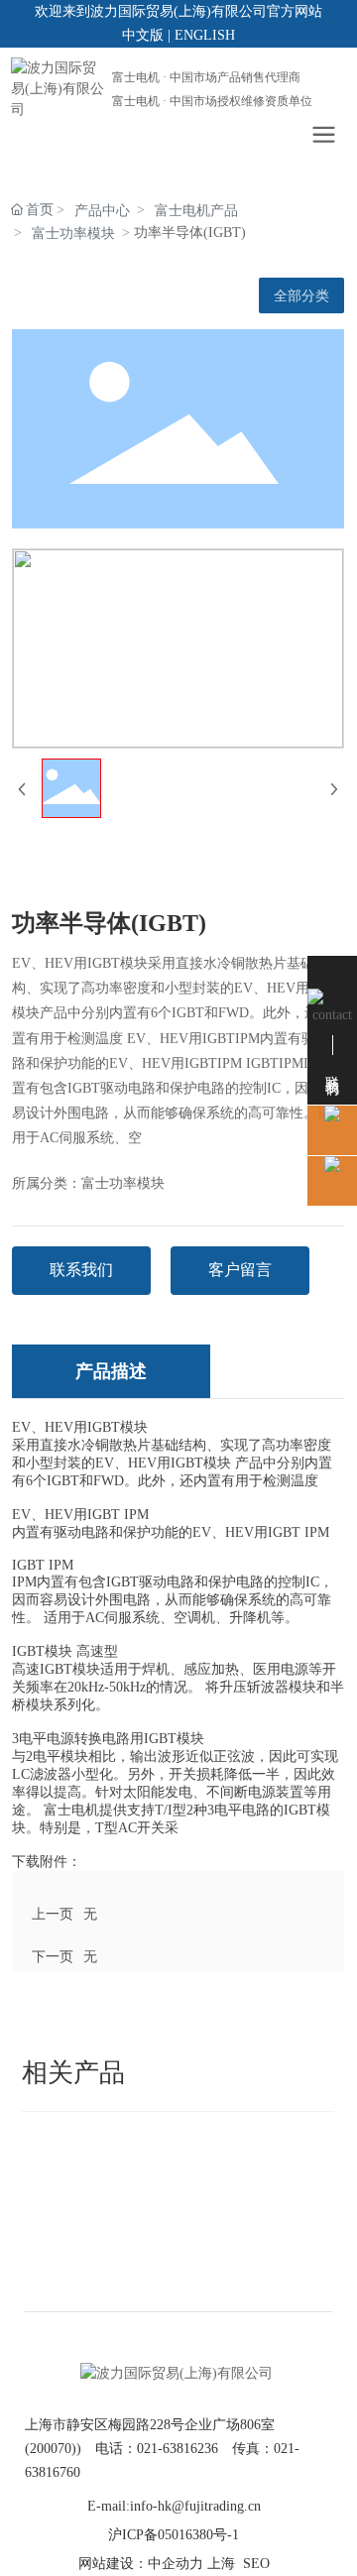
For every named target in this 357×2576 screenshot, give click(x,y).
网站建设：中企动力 (141, 2564)
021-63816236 (178, 2449)
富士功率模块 (73, 234)
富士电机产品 (196, 211)
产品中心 (102, 211)
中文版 (143, 35)
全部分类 (301, 295)
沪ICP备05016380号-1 (174, 2535)
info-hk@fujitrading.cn (195, 2506)
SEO (256, 2564)
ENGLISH (205, 35)
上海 (221, 2564)
